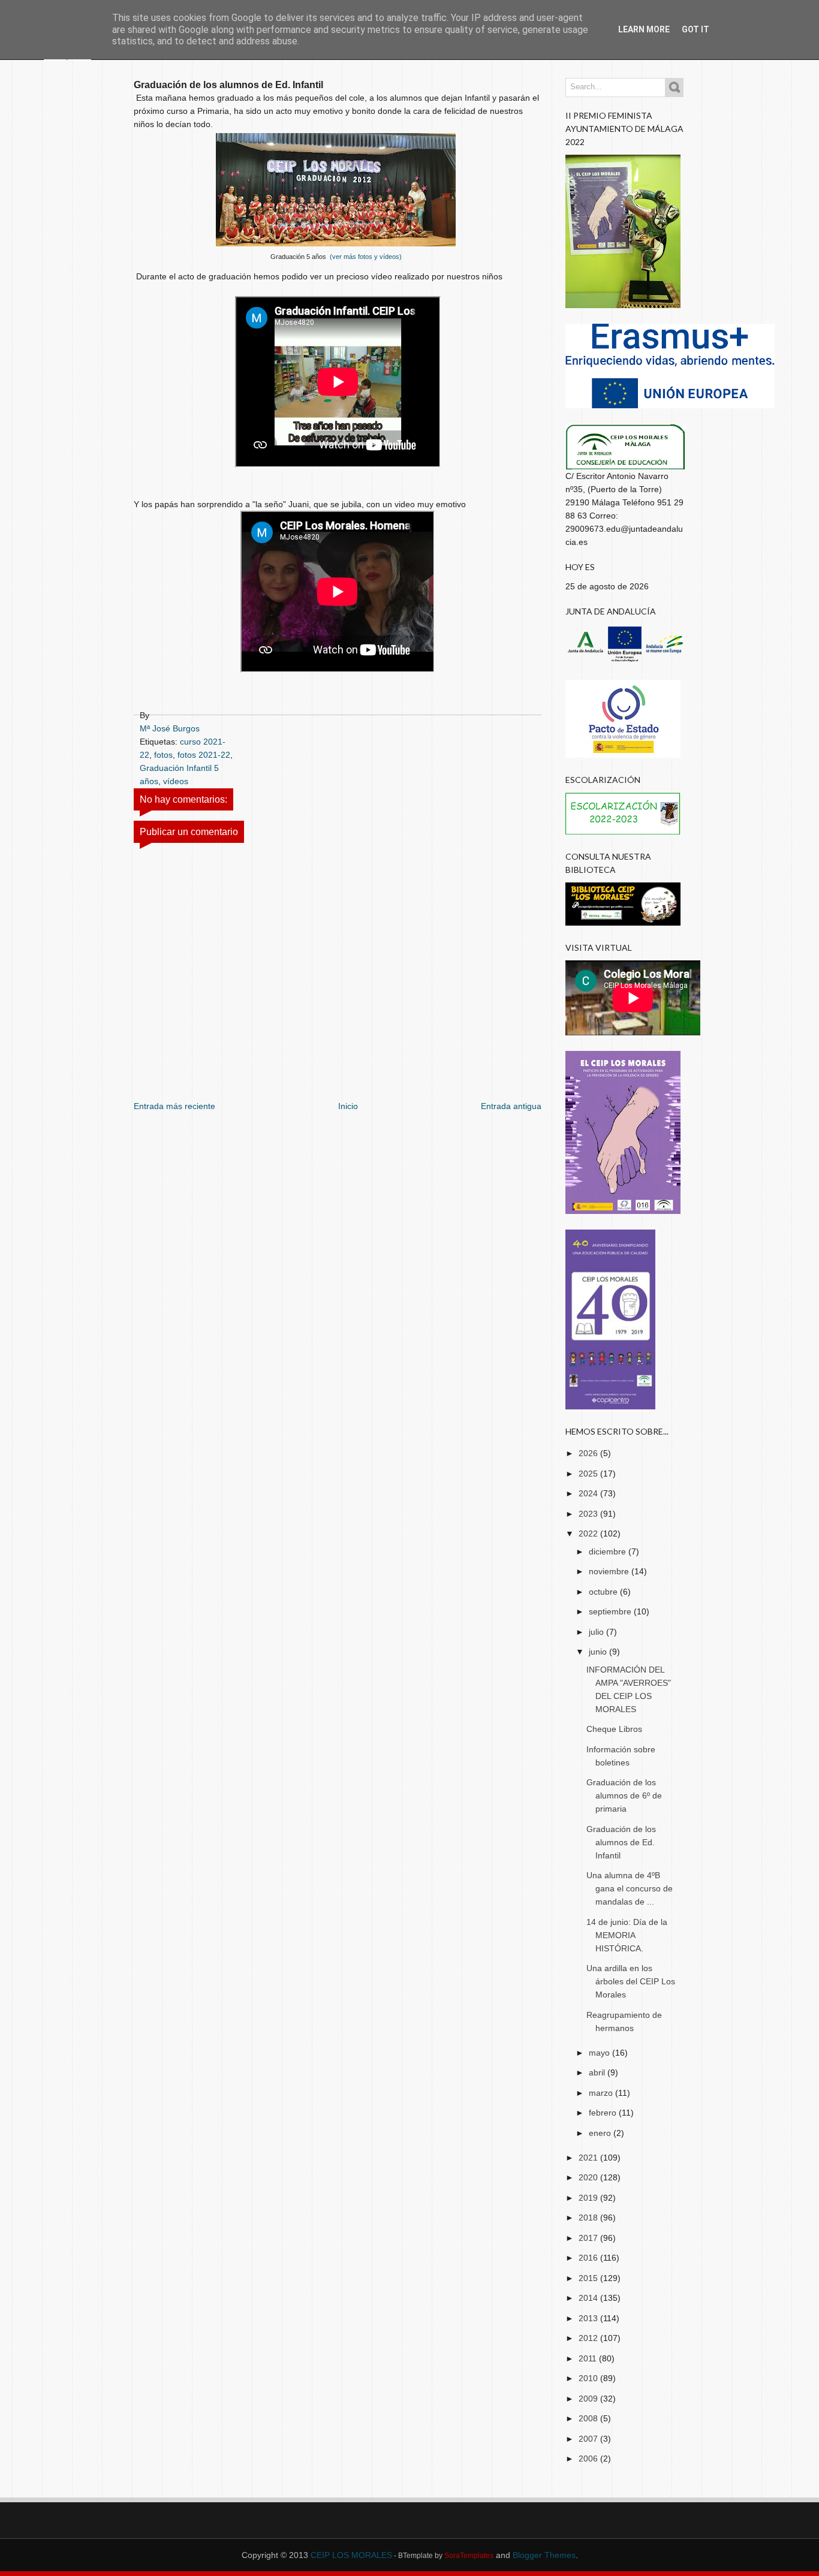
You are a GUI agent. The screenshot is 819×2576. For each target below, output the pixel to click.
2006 (589, 2459)
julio (597, 1632)
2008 (589, 2418)
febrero (604, 2113)
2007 (589, 2439)
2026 (589, 1453)
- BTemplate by (443, 2556)
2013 (589, 2318)
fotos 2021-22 (204, 755)
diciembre (609, 1551)
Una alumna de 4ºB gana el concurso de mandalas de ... (630, 1888)
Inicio (348, 1106)
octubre (604, 1592)
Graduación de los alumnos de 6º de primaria (624, 1795)
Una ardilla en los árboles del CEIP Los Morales (631, 1981)
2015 (589, 2278)
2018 (589, 2218)
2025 (589, 1474)
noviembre (610, 1571)
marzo (602, 2093)
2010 (589, 2378)
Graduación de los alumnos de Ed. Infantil (621, 1842)
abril (598, 2072)
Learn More (644, 29)
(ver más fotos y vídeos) (365, 257)
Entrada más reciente (174, 1106)
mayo (600, 2053)
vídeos (176, 781)
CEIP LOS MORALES (351, 2555)
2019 (589, 2198)
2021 (589, 2158)
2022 (589, 1533)
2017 (589, 2238)
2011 (589, 2358)
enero (601, 2133)
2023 (589, 1514)
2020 (589, 2177)
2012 (589, 2338)
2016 (589, 2258)
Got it (695, 29)
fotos (163, 755)
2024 (589, 1493)
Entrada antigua (511, 1106)
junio (599, 1652)
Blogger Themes (544, 2555)
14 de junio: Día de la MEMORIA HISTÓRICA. (627, 1935)
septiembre (611, 1611)
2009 (589, 2399)
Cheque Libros (614, 1729)
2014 (589, 2298)
